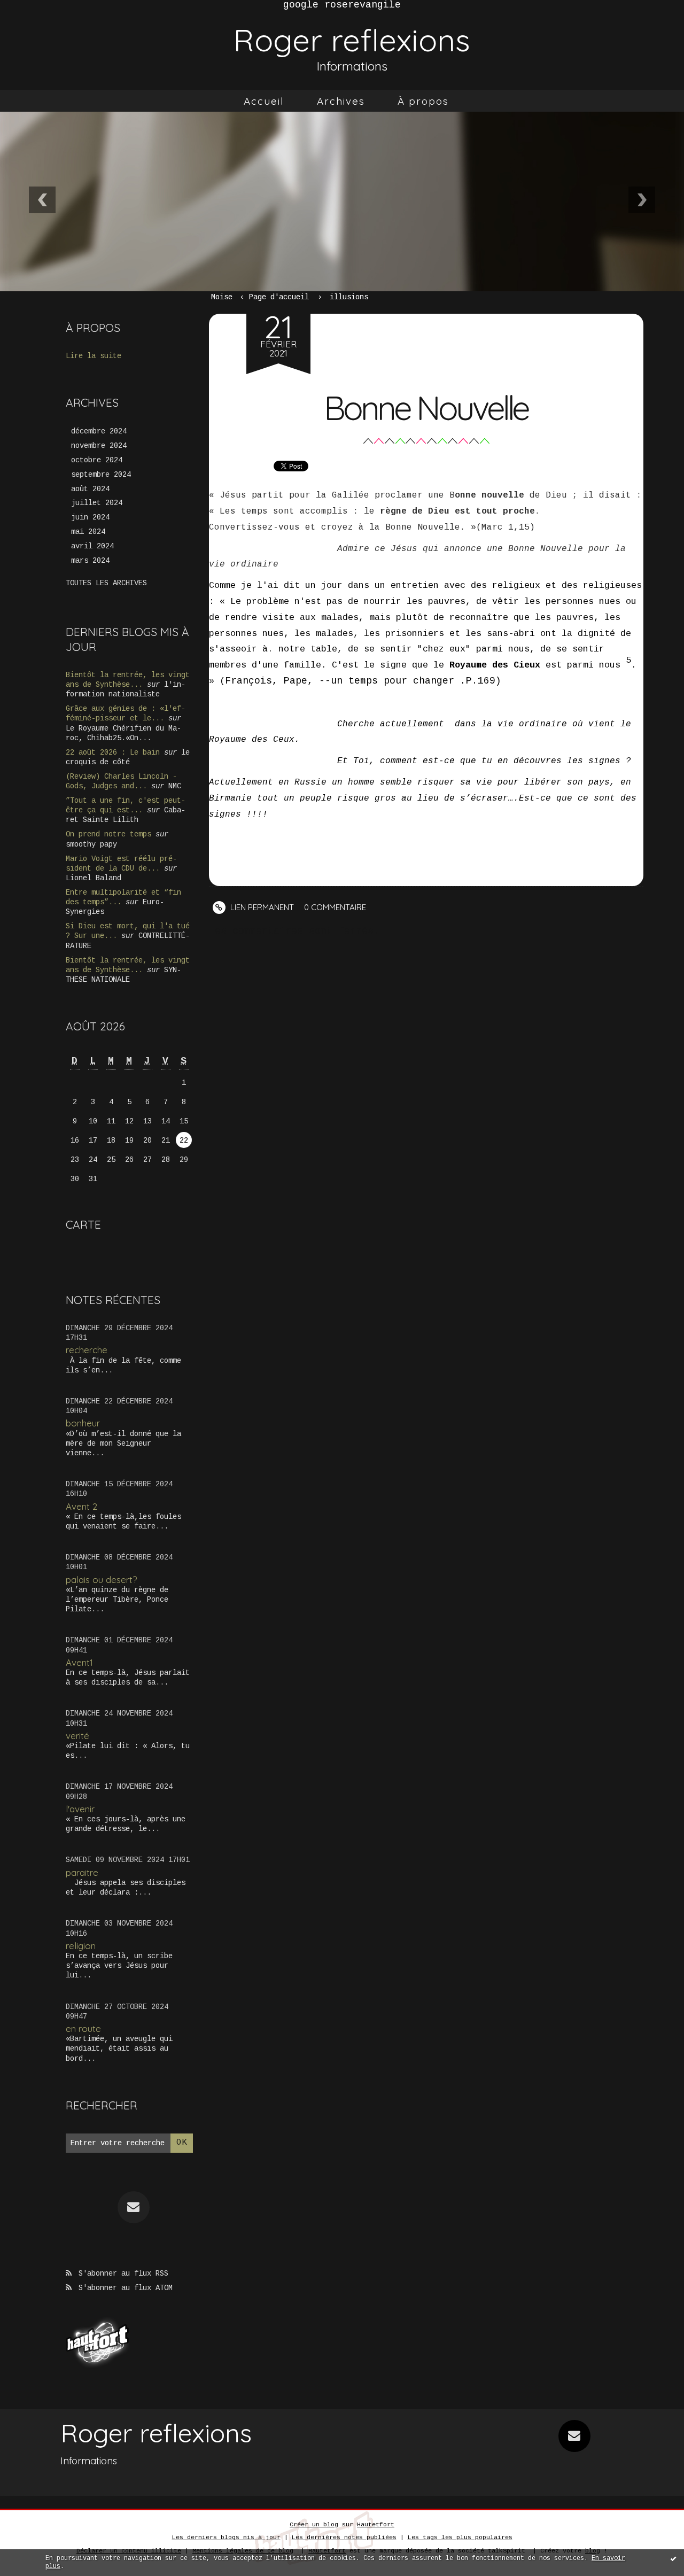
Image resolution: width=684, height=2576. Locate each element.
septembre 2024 (101, 475)
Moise (222, 297)
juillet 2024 (97, 503)
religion (81, 1946)
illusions (349, 297)
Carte (83, 1224)
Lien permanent (261, 907)
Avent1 (79, 1662)
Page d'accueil (279, 297)
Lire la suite (94, 356)
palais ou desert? (101, 1580)
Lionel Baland (94, 878)
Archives (341, 101)
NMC (175, 786)
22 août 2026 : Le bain (113, 752)
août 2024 (90, 489)
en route (83, 2028)
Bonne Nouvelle (426, 408)
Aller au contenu (53, 31)
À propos (423, 101)
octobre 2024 (97, 460)
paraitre (82, 1872)
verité (77, 1736)
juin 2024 (90, 517)
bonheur (83, 1423)
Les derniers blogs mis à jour (226, 2538)
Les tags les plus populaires (460, 2538)
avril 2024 (92, 546)
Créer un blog (314, 2525)
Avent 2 (81, 1506)
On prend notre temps (108, 834)
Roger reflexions (352, 40)
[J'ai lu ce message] (673, 2558)
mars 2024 (90, 561)
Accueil (264, 101)
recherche (87, 1350)
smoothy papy (91, 844)
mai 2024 (88, 532)
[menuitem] (264, 101)
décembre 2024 (99, 431)
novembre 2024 (99, 446)
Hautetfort (376, 2525)
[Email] (134, 2207)
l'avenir (80, 1809)
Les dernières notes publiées (344, 2538)
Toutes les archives (106, 583)
